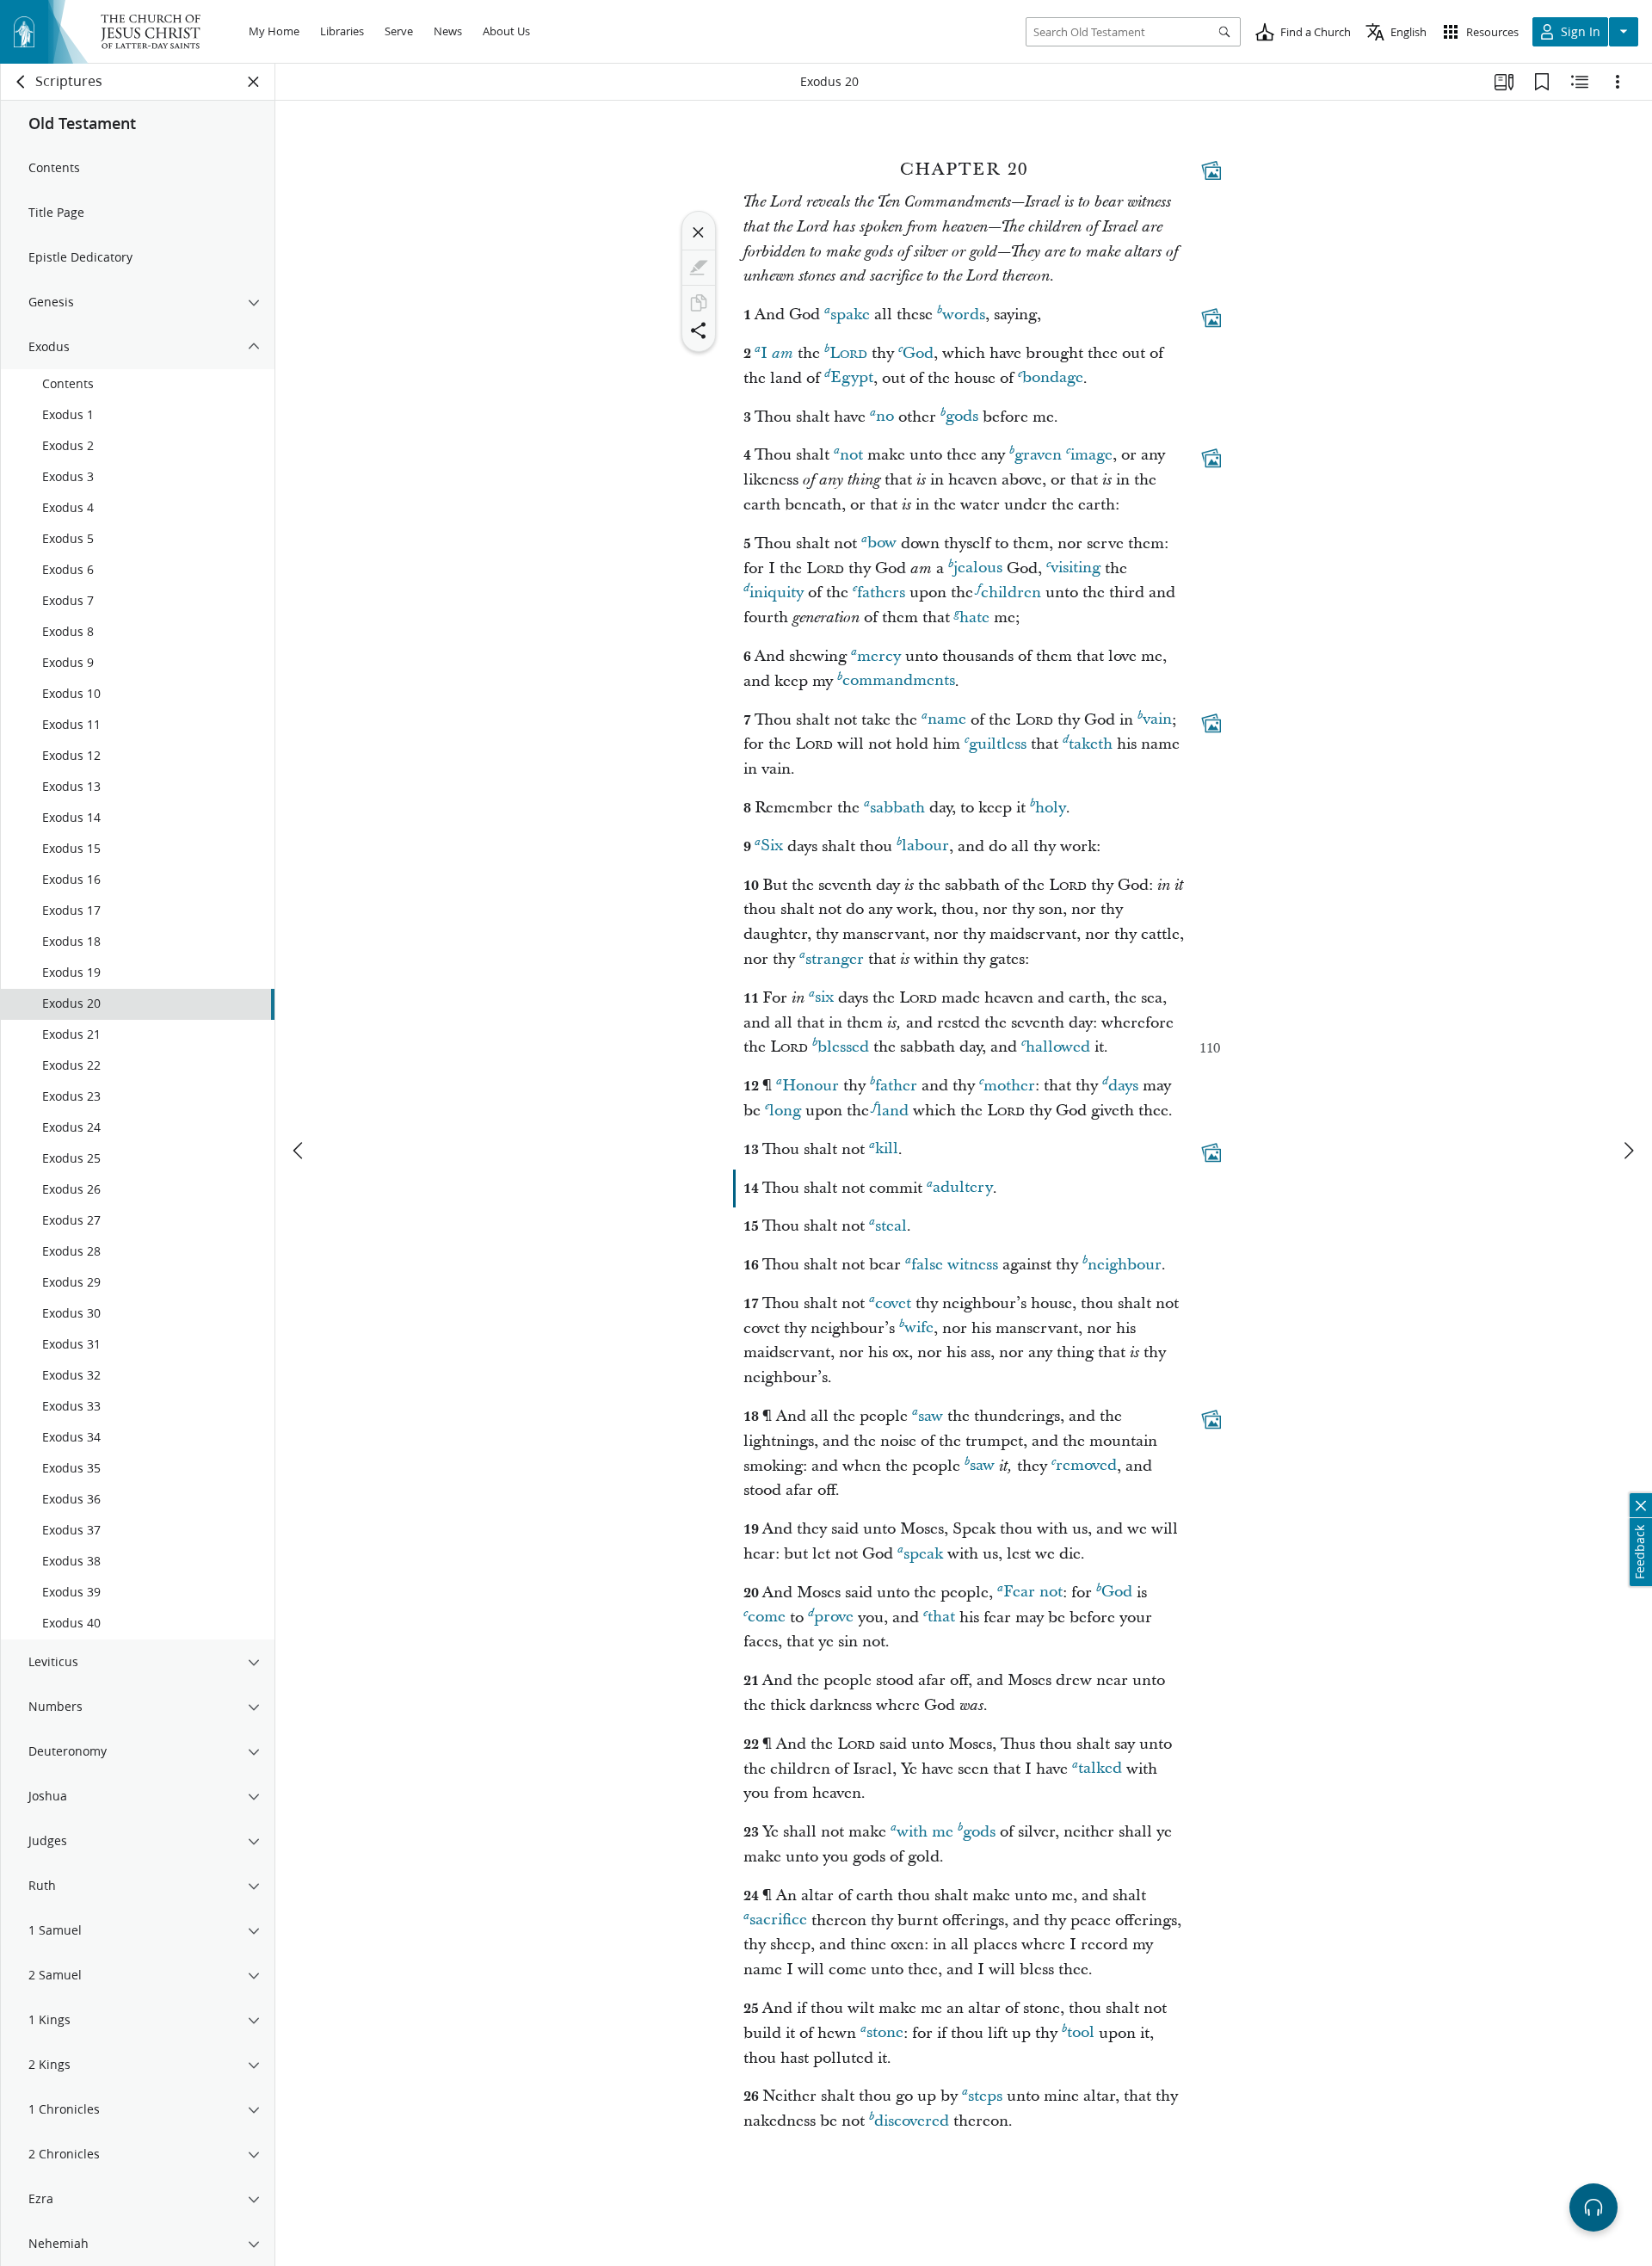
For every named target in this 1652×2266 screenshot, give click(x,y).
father (896, 1086)
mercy (879, 656)
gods (962, 417)
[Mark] (699, 268)
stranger (835, 959)
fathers (881, 593)
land (893, 1111)
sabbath (897, 808)
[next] (1628, 1151)
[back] (22, 82)
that (941, 1618)
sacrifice (778, 1920)
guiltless (998, 744)
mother (1009, 1086)
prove (834, 1618)
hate (974, 617)
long (785, 1111)
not (851, 455)
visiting (1076, 568)
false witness (955, 1265)
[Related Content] (1580, 82)
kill (887, 1149)
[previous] (299, 1151)
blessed (843, 1047)
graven (1038, 455)
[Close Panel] (254, 82)
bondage (1053, 378)
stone (885, 2033)
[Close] (699, 232)
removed (1086, 1466)
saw (931, 1416)
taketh (1091, 744)
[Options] (1618, 82)
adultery (963, 1188)
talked (1100, 1769)
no (885, 417)
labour (925, 846)
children (1011, 593)
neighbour (1125, 1265)
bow (882, 543)
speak (923, 1554)
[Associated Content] (1211, 170)
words (964, 315)
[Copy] (699, 303)
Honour (811, 1086)
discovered (912, 2121)
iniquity (777, 593)
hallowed (1058, 1047)
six (824, 998)
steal (891, 1226)
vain (1157, 720)
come (767, 1618)
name (947, 720)
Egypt (852, 378)
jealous (978, 568)
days (1123, 1086)
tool (1081, 2033)
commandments (899, 681)
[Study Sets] (1504, 82)
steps (985, 2096)
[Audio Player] (1593, 2207)
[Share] (699, 330)
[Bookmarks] (1542, 82)
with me (925, 1832)
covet (893, 1303)
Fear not (1033, 1593)
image (1091, 455)
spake (850, 315)
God (918, 353)
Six (772, 846)
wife (919, 1328)
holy (1051, 808)
